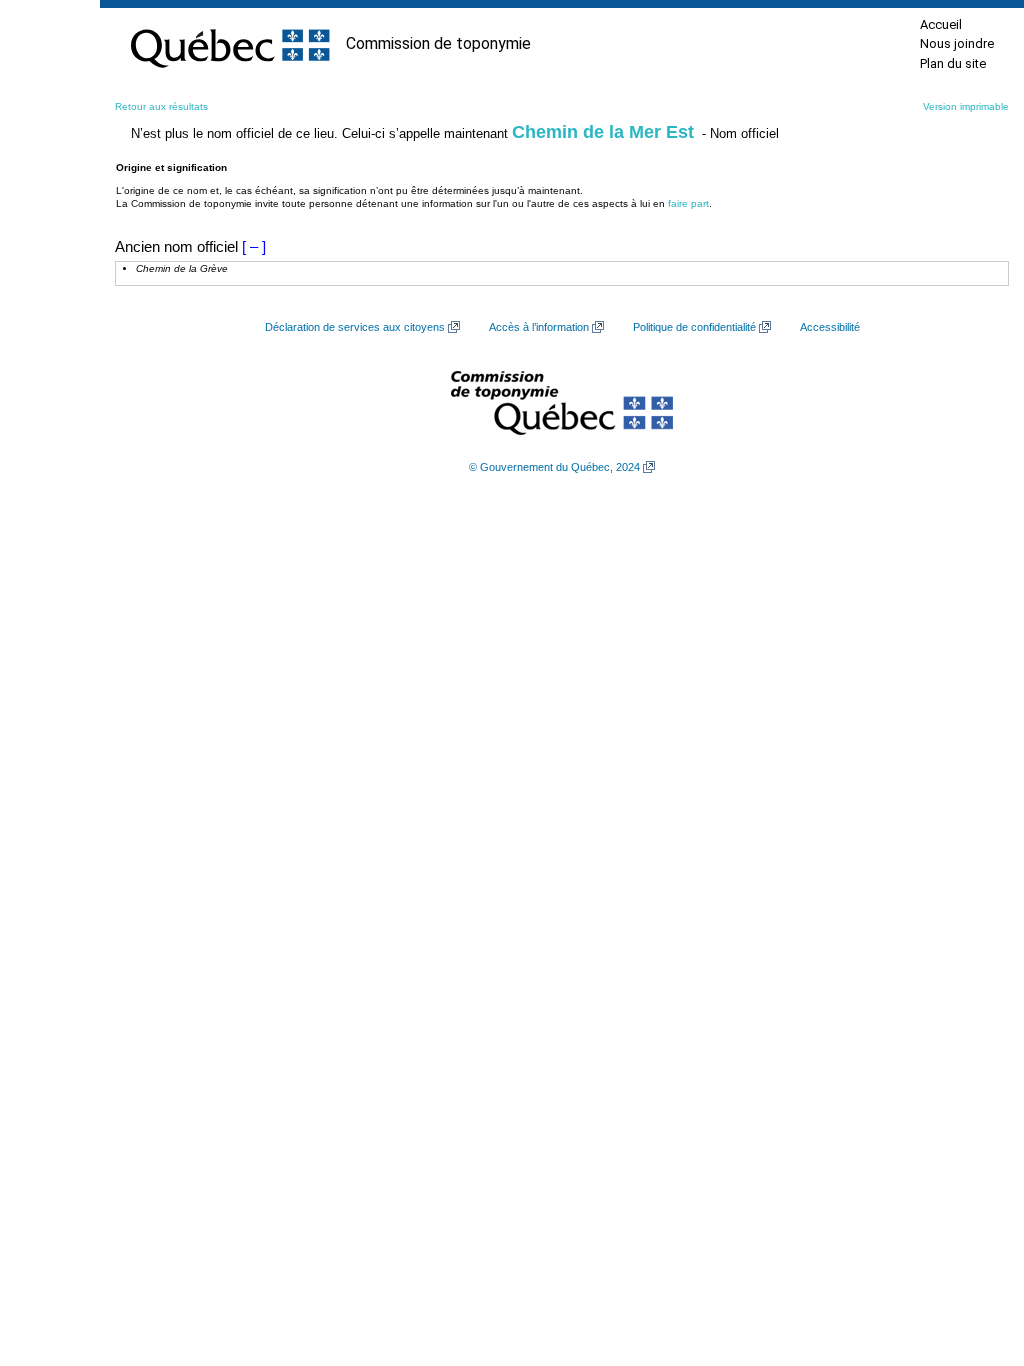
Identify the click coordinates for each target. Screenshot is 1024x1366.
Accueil (941, 24)
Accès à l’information (539, 327)
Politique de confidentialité (694, 327)
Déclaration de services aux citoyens (355, 327)
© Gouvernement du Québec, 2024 (554, 467)
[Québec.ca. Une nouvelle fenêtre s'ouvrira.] (230, 44)
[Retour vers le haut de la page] (974, 1256)
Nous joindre (957, 43)
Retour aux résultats (161, 106)
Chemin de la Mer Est (603, 132)
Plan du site (953, 63)
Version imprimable (966, 106)
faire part (688, 203)
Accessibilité (830, 327)
